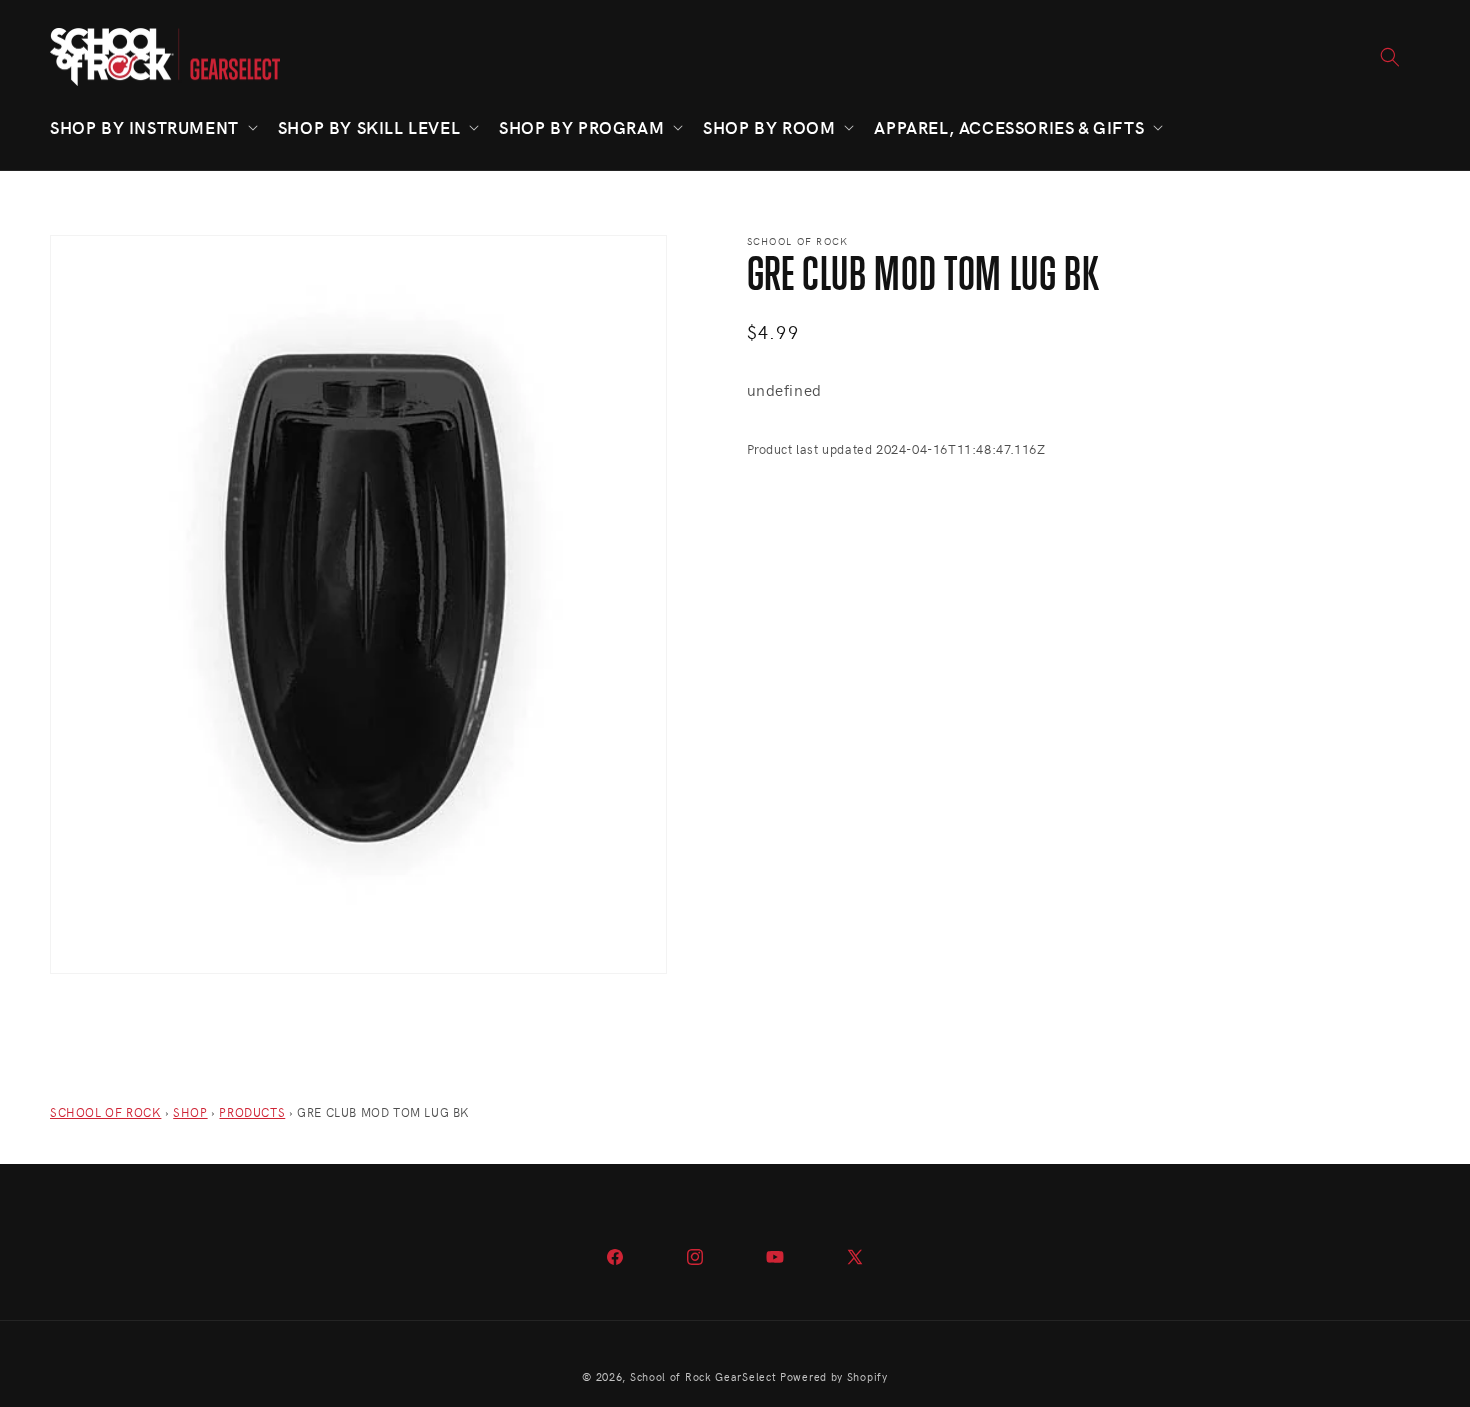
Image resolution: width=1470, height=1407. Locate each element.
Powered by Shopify (834, 1376)
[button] (152, 127)
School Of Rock (105, 1112)
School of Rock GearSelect (703, 1376)
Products (252, 1112)
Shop (190, 1112)
